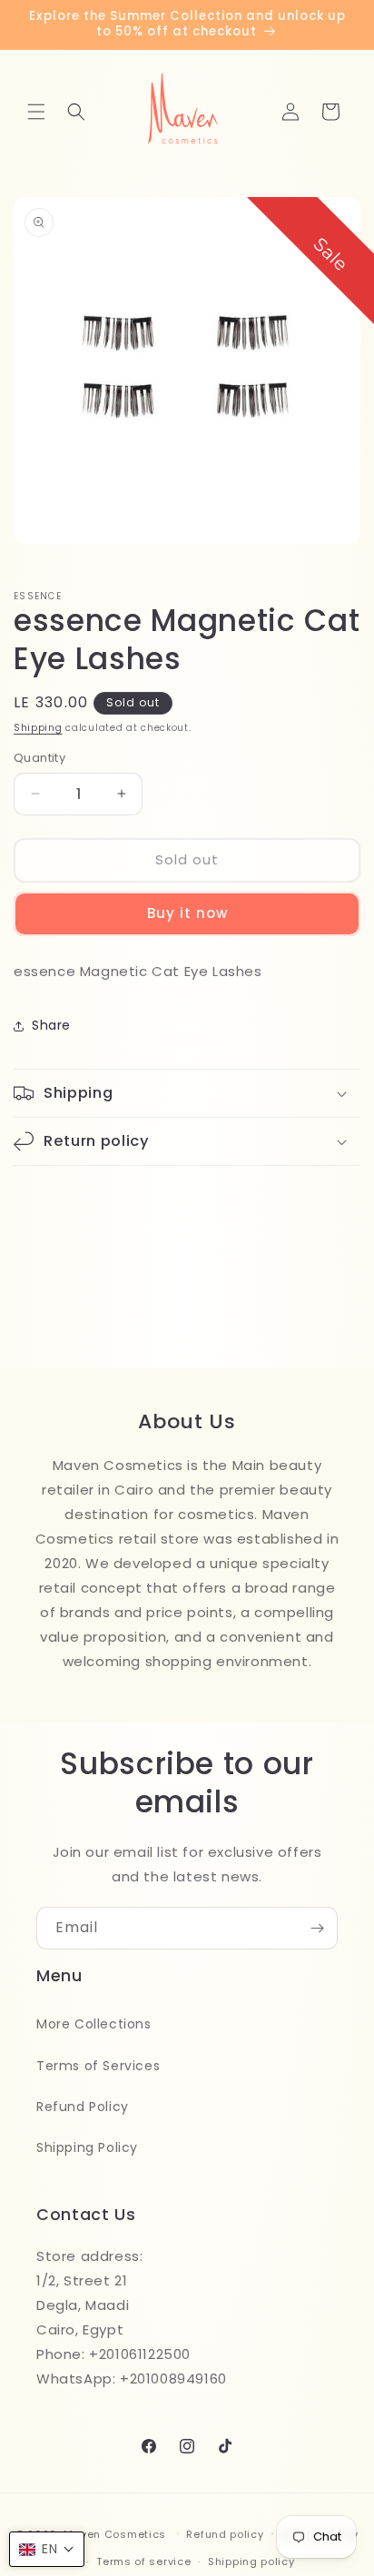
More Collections (94, 2024)
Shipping (38, 728)
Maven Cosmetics (115, 2533)
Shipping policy (251, 2561)
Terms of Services (98, 2066)
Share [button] (51, 1025)
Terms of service (143, 2561)
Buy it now (187, 913)
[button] (36, 112)
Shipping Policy (87, 2147)
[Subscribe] (317, 1928)
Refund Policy (83, 2107)
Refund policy (225, 2534)
